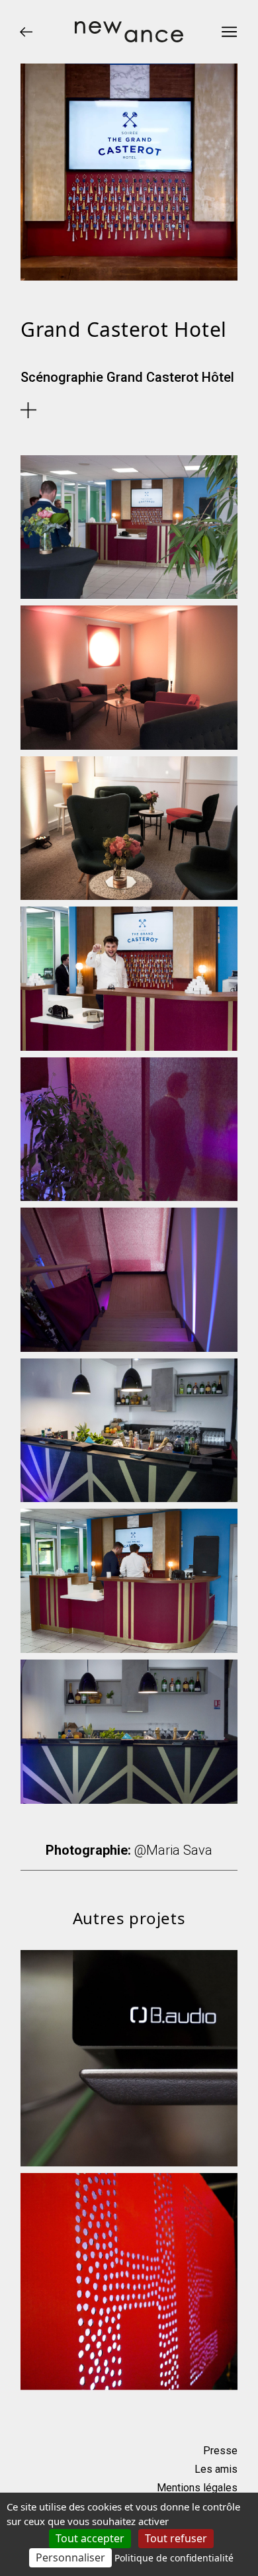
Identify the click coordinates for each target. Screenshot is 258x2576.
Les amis (216, 2469)
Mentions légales (197, 2488)
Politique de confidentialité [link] (174, 2558)
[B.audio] (129, 2059)
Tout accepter (90, 2538)
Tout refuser (176, 2538)
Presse (220, 2451)
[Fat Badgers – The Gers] (129, 2282)
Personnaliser (70, 2557)
